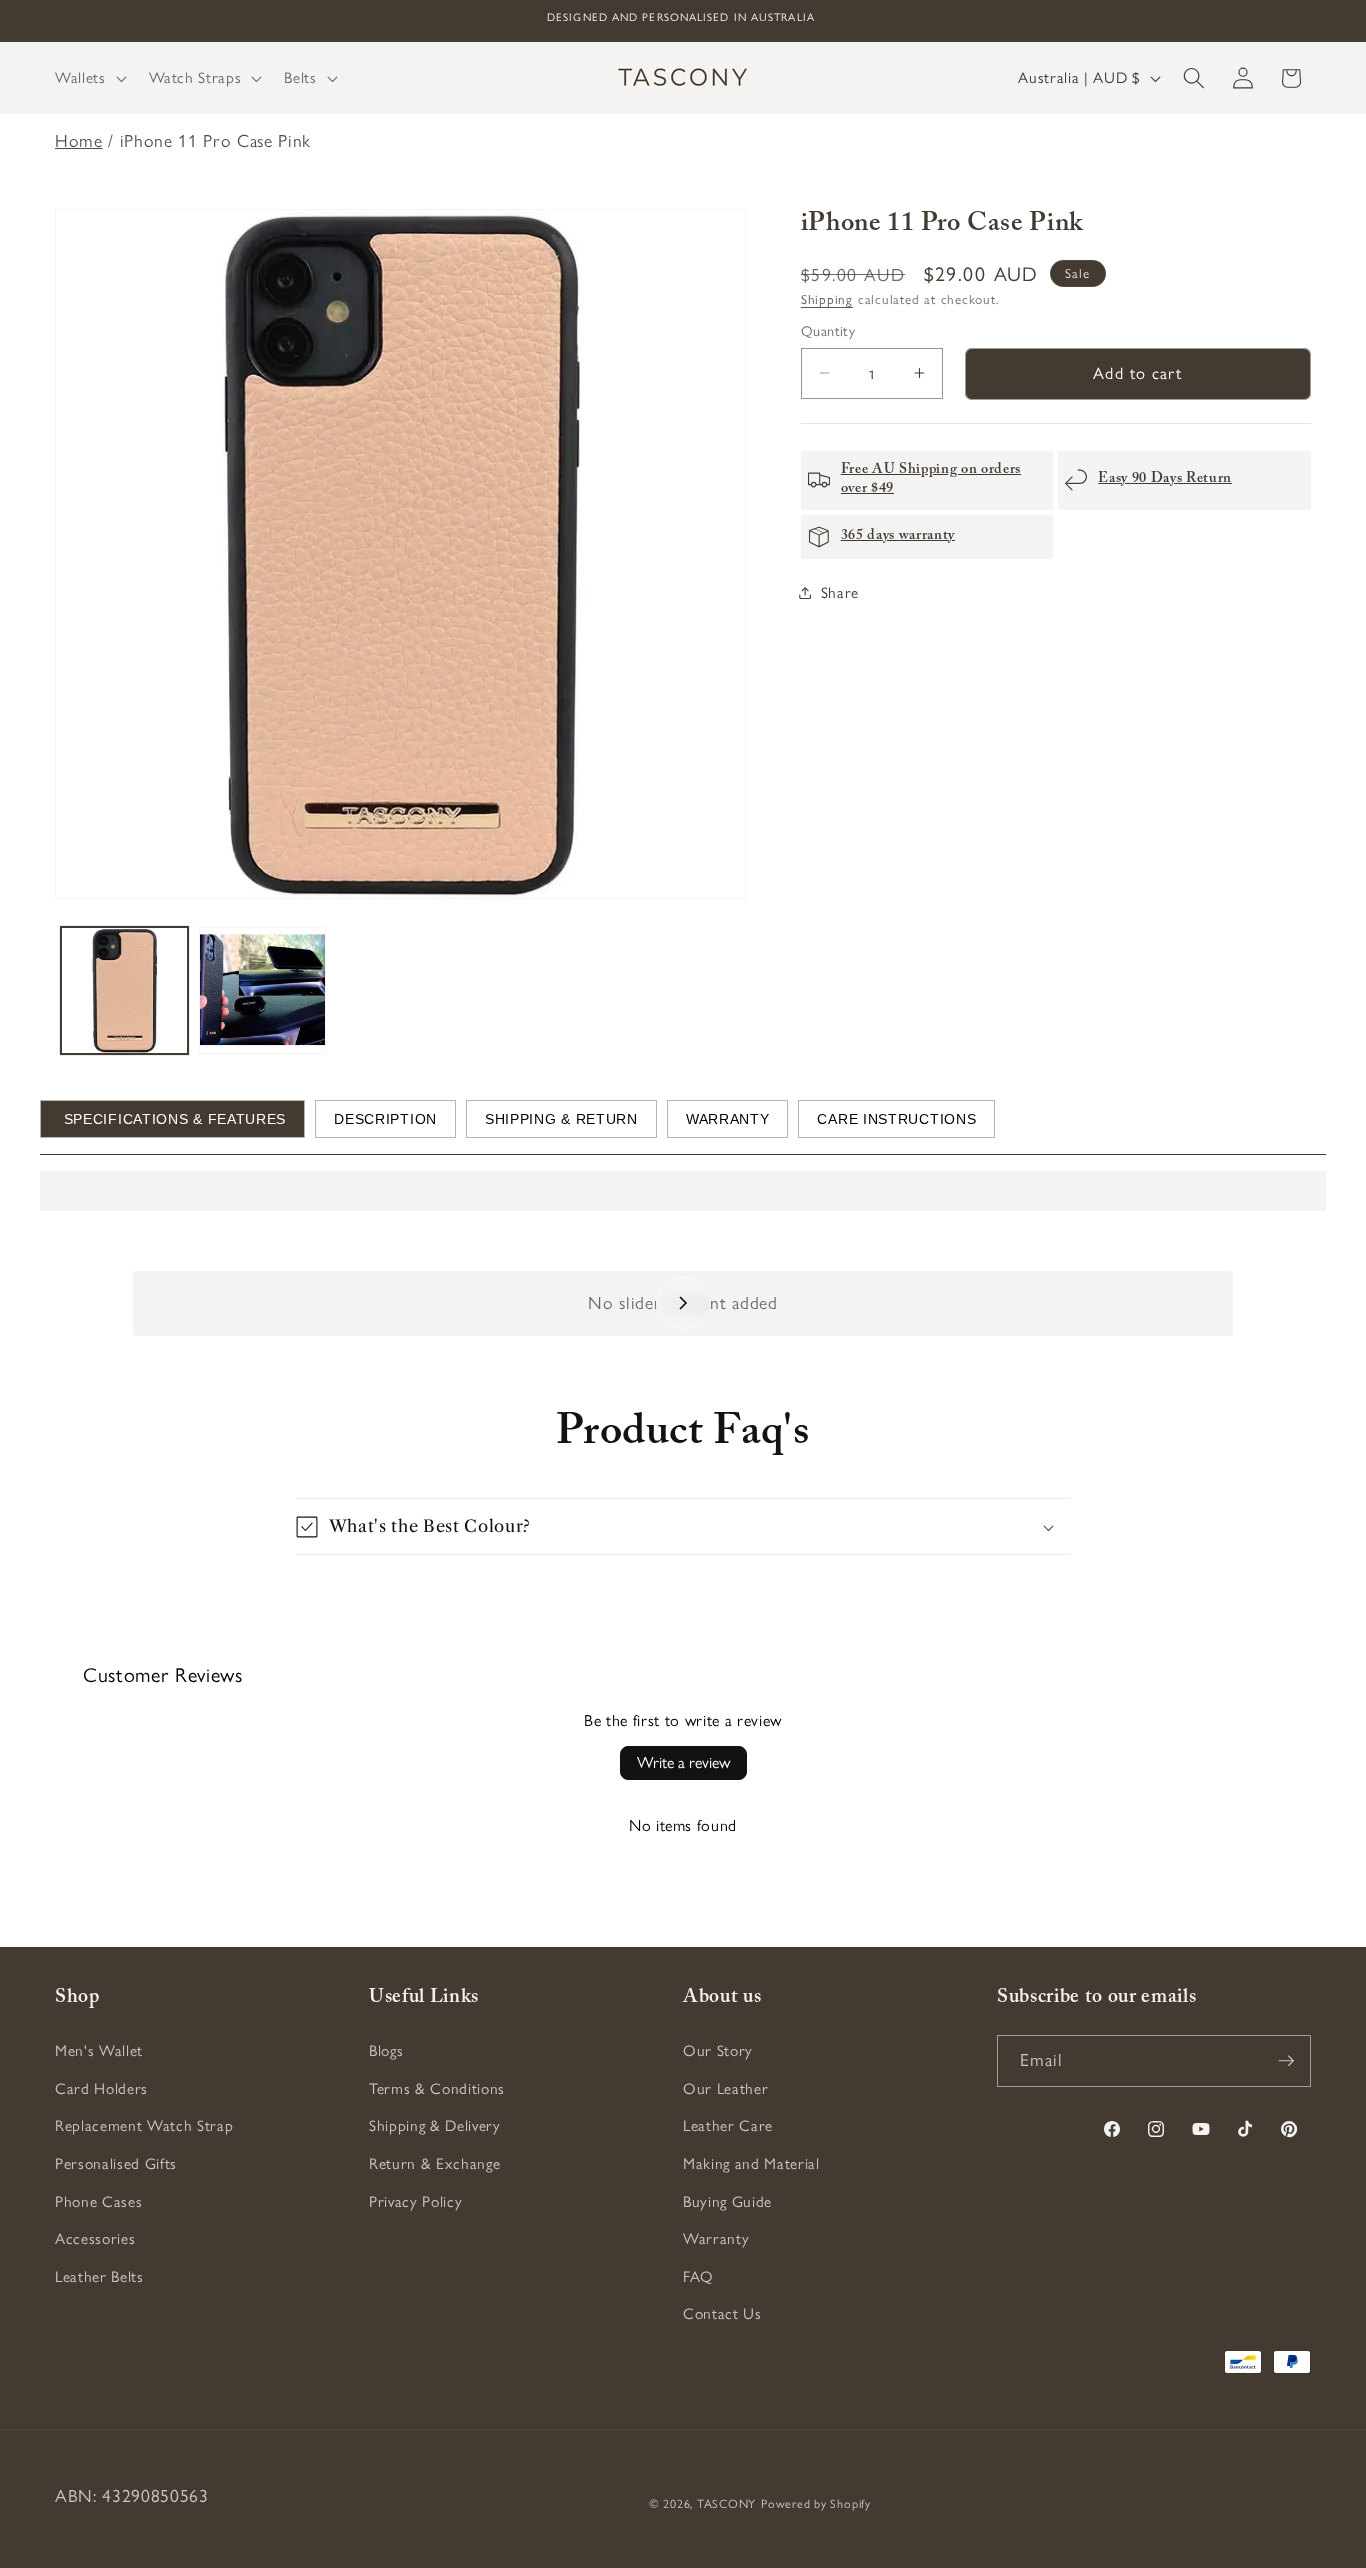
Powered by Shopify (816, 2504)
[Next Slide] (683, 1303)
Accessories (95, 2238)
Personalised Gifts (116, 2163)
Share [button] (840, 591)
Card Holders (101, 2088)
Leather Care (728, 2125)
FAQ (698, 2276)
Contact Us (722, 2313)
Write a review (683, 1762)
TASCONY (726, 2504)
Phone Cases (98, 2200)
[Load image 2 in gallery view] (262, 990)
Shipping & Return (561, 1119)
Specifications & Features (172, 1119)
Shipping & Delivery (435, 2125)
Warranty (728, 1119)
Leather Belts (99, 2276)
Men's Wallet (99, 2050)
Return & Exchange (434, 2163)
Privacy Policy (415, 2200)
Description (385, 1119)
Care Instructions (896, 1119)
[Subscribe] (1286, 2061)
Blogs (386, 2050)
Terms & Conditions (437, 2088)
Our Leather (725, 2088)
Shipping (827, 298)
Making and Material (751, 2163)
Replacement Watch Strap (144, 2125)
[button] (89, 78)
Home (79, 140)
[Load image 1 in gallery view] (124, 990)
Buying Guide (727, 2200)
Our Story (718, 2050)
